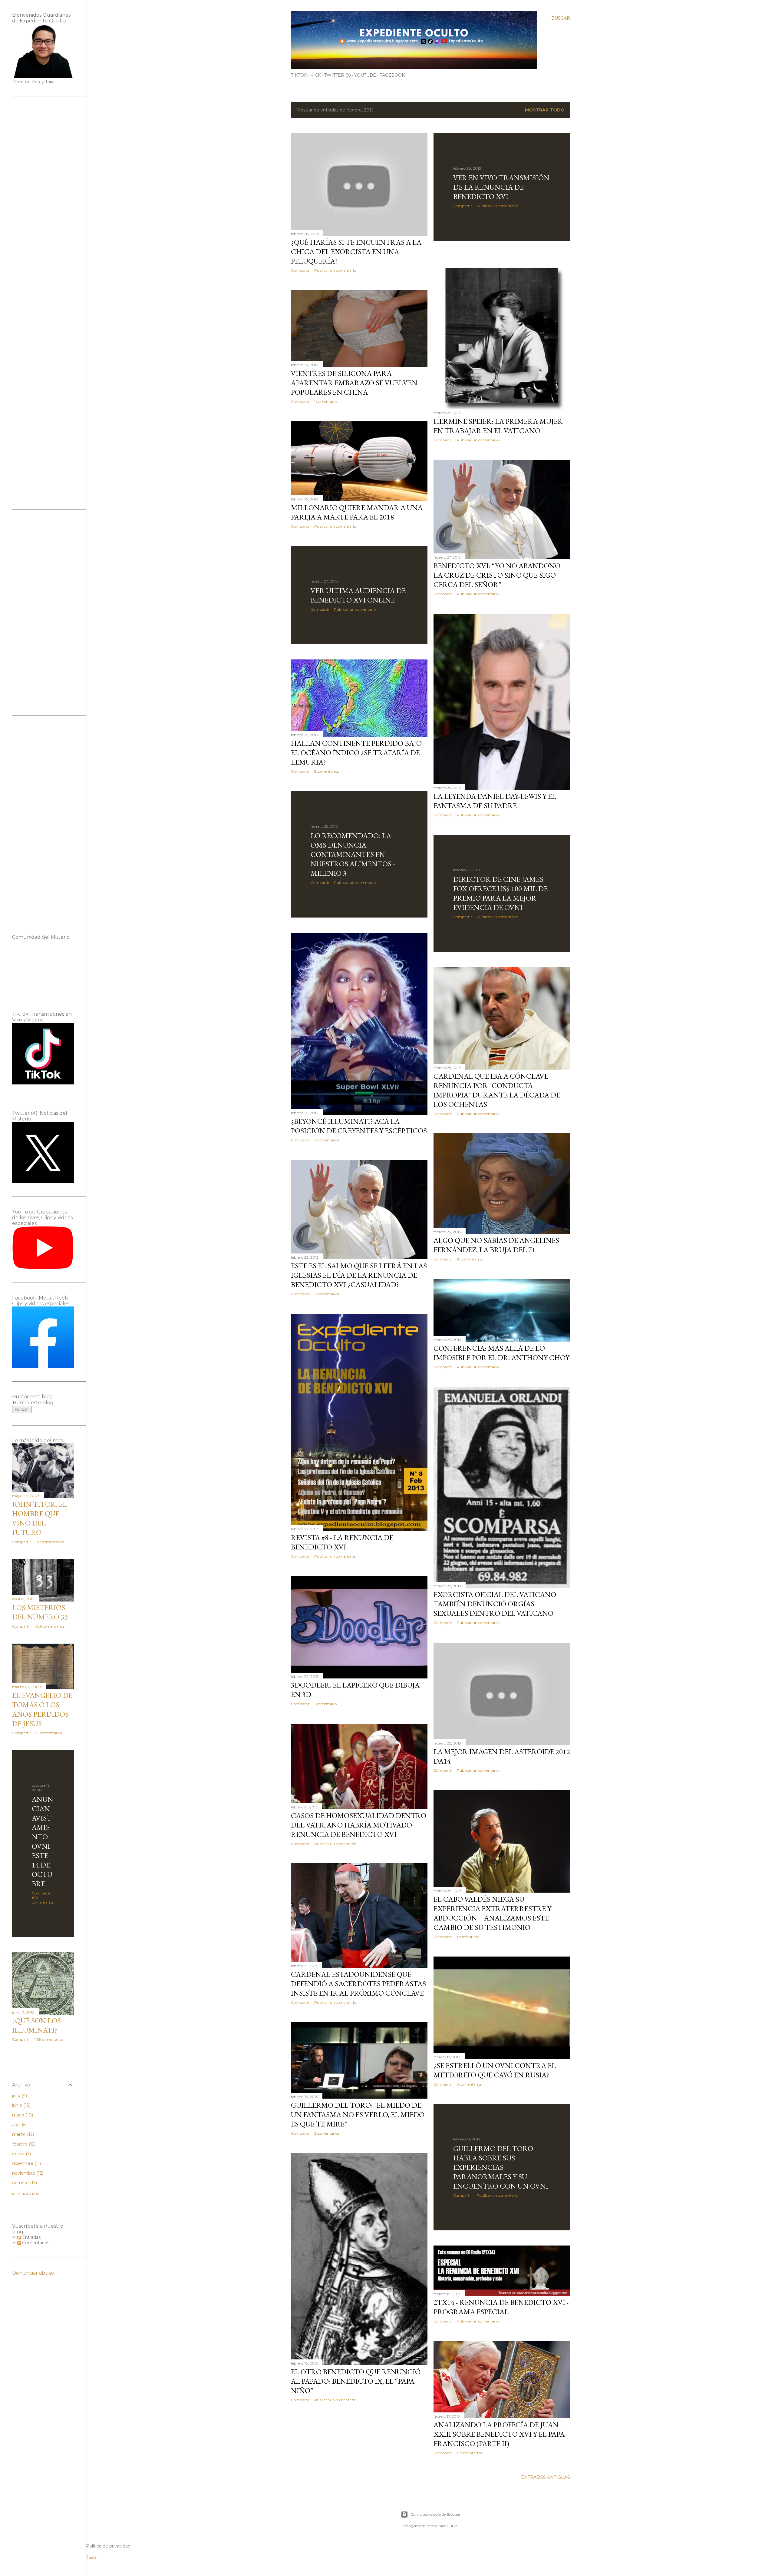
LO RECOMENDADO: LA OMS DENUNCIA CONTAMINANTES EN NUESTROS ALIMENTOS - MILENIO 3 (353, 854)
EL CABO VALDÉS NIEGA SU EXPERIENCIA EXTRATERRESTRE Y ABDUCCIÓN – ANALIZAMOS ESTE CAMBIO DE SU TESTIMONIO (492, 1913)
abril (19, 2125)
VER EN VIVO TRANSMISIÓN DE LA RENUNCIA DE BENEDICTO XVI (501, 187)
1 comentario (325, 402)
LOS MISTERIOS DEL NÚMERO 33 (40, 1612)
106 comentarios (43, 1900)
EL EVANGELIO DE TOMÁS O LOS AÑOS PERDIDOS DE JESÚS (42, 1709)
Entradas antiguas (546, 2477)
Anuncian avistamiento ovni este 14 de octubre (43, 1841)
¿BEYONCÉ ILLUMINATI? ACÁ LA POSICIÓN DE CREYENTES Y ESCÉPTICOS (359, 1126)
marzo (22, 2134)
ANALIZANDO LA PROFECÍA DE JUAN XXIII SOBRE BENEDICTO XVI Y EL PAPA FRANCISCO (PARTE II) (499, 2434)
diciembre (26, 2163)
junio (21, 2105)
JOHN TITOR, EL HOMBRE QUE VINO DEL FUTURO (40, 1518)
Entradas (31, 2237)
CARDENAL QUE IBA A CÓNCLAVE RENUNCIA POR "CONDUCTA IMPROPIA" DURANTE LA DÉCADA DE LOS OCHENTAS (497, 1090)
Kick (316, 75)
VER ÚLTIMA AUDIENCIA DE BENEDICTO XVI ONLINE (358, 595)
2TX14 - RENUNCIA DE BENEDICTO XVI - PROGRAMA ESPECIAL (501, 2307)
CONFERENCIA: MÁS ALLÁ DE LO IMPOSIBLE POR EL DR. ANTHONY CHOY (501, 1353)
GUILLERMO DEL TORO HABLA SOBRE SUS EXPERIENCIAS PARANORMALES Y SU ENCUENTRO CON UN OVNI (501, 2167)
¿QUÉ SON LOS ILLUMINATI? (36, 2025)
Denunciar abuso (33, 2273)
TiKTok (299, 75)
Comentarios (35, 2243)
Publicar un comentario (335, 270)
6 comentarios (469, 2453)
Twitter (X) (338, 75)
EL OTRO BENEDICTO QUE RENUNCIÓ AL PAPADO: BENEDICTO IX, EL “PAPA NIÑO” (356, 2381)
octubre (24, 2183)
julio (19, 2096)
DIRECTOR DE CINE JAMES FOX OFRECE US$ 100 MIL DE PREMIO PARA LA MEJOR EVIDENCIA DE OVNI (500, 893)
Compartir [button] (300, 270)
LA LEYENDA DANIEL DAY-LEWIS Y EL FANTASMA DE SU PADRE (495, 801)
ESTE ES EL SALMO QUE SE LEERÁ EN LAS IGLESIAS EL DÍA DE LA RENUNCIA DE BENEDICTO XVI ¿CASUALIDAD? (359, 1275)
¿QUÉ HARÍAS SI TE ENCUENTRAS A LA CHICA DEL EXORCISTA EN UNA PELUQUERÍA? (356, 252)
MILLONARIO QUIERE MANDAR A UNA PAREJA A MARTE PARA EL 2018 (357, 512)
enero (21, 2154)
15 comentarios (470, 1259)
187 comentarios (50, 1542)
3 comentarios (327, 1140)
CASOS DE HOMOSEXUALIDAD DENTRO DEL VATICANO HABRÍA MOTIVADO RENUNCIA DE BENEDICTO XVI (359, 1825)
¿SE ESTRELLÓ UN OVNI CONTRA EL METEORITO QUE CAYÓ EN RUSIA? (495, 2070)
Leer (91, 2557)
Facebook (392, 75)
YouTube (365, 75)
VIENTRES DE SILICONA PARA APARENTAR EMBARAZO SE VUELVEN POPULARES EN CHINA (354, 383)
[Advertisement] (43, 200)
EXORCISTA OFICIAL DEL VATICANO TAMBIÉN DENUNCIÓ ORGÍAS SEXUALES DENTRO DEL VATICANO (495, 1604)
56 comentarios (49, 1733)
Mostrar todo (545, 110)
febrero (23, 2144)
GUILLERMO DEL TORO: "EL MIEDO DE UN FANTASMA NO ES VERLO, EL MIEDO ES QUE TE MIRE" (358, 2115)
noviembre (27, 2173)
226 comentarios (50, 1626)
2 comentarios (327, 1294)
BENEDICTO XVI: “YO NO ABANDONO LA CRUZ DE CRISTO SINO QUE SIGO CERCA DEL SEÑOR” (497, 575)
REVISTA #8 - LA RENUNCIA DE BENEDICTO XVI (342, 1542)
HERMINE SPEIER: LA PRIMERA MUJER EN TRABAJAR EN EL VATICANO (498, 426)
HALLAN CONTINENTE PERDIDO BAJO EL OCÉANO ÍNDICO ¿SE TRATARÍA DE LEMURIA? (356, 753)
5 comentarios (326, 771)
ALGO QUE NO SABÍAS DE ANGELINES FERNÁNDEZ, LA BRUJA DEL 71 (496, 1245)
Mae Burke (448, 2526)
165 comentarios (49, 2039)
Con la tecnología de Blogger (435, 2514)
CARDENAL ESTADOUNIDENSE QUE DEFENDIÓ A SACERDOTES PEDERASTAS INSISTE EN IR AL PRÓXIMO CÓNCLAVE (358, 1984)
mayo (22, 2115)
